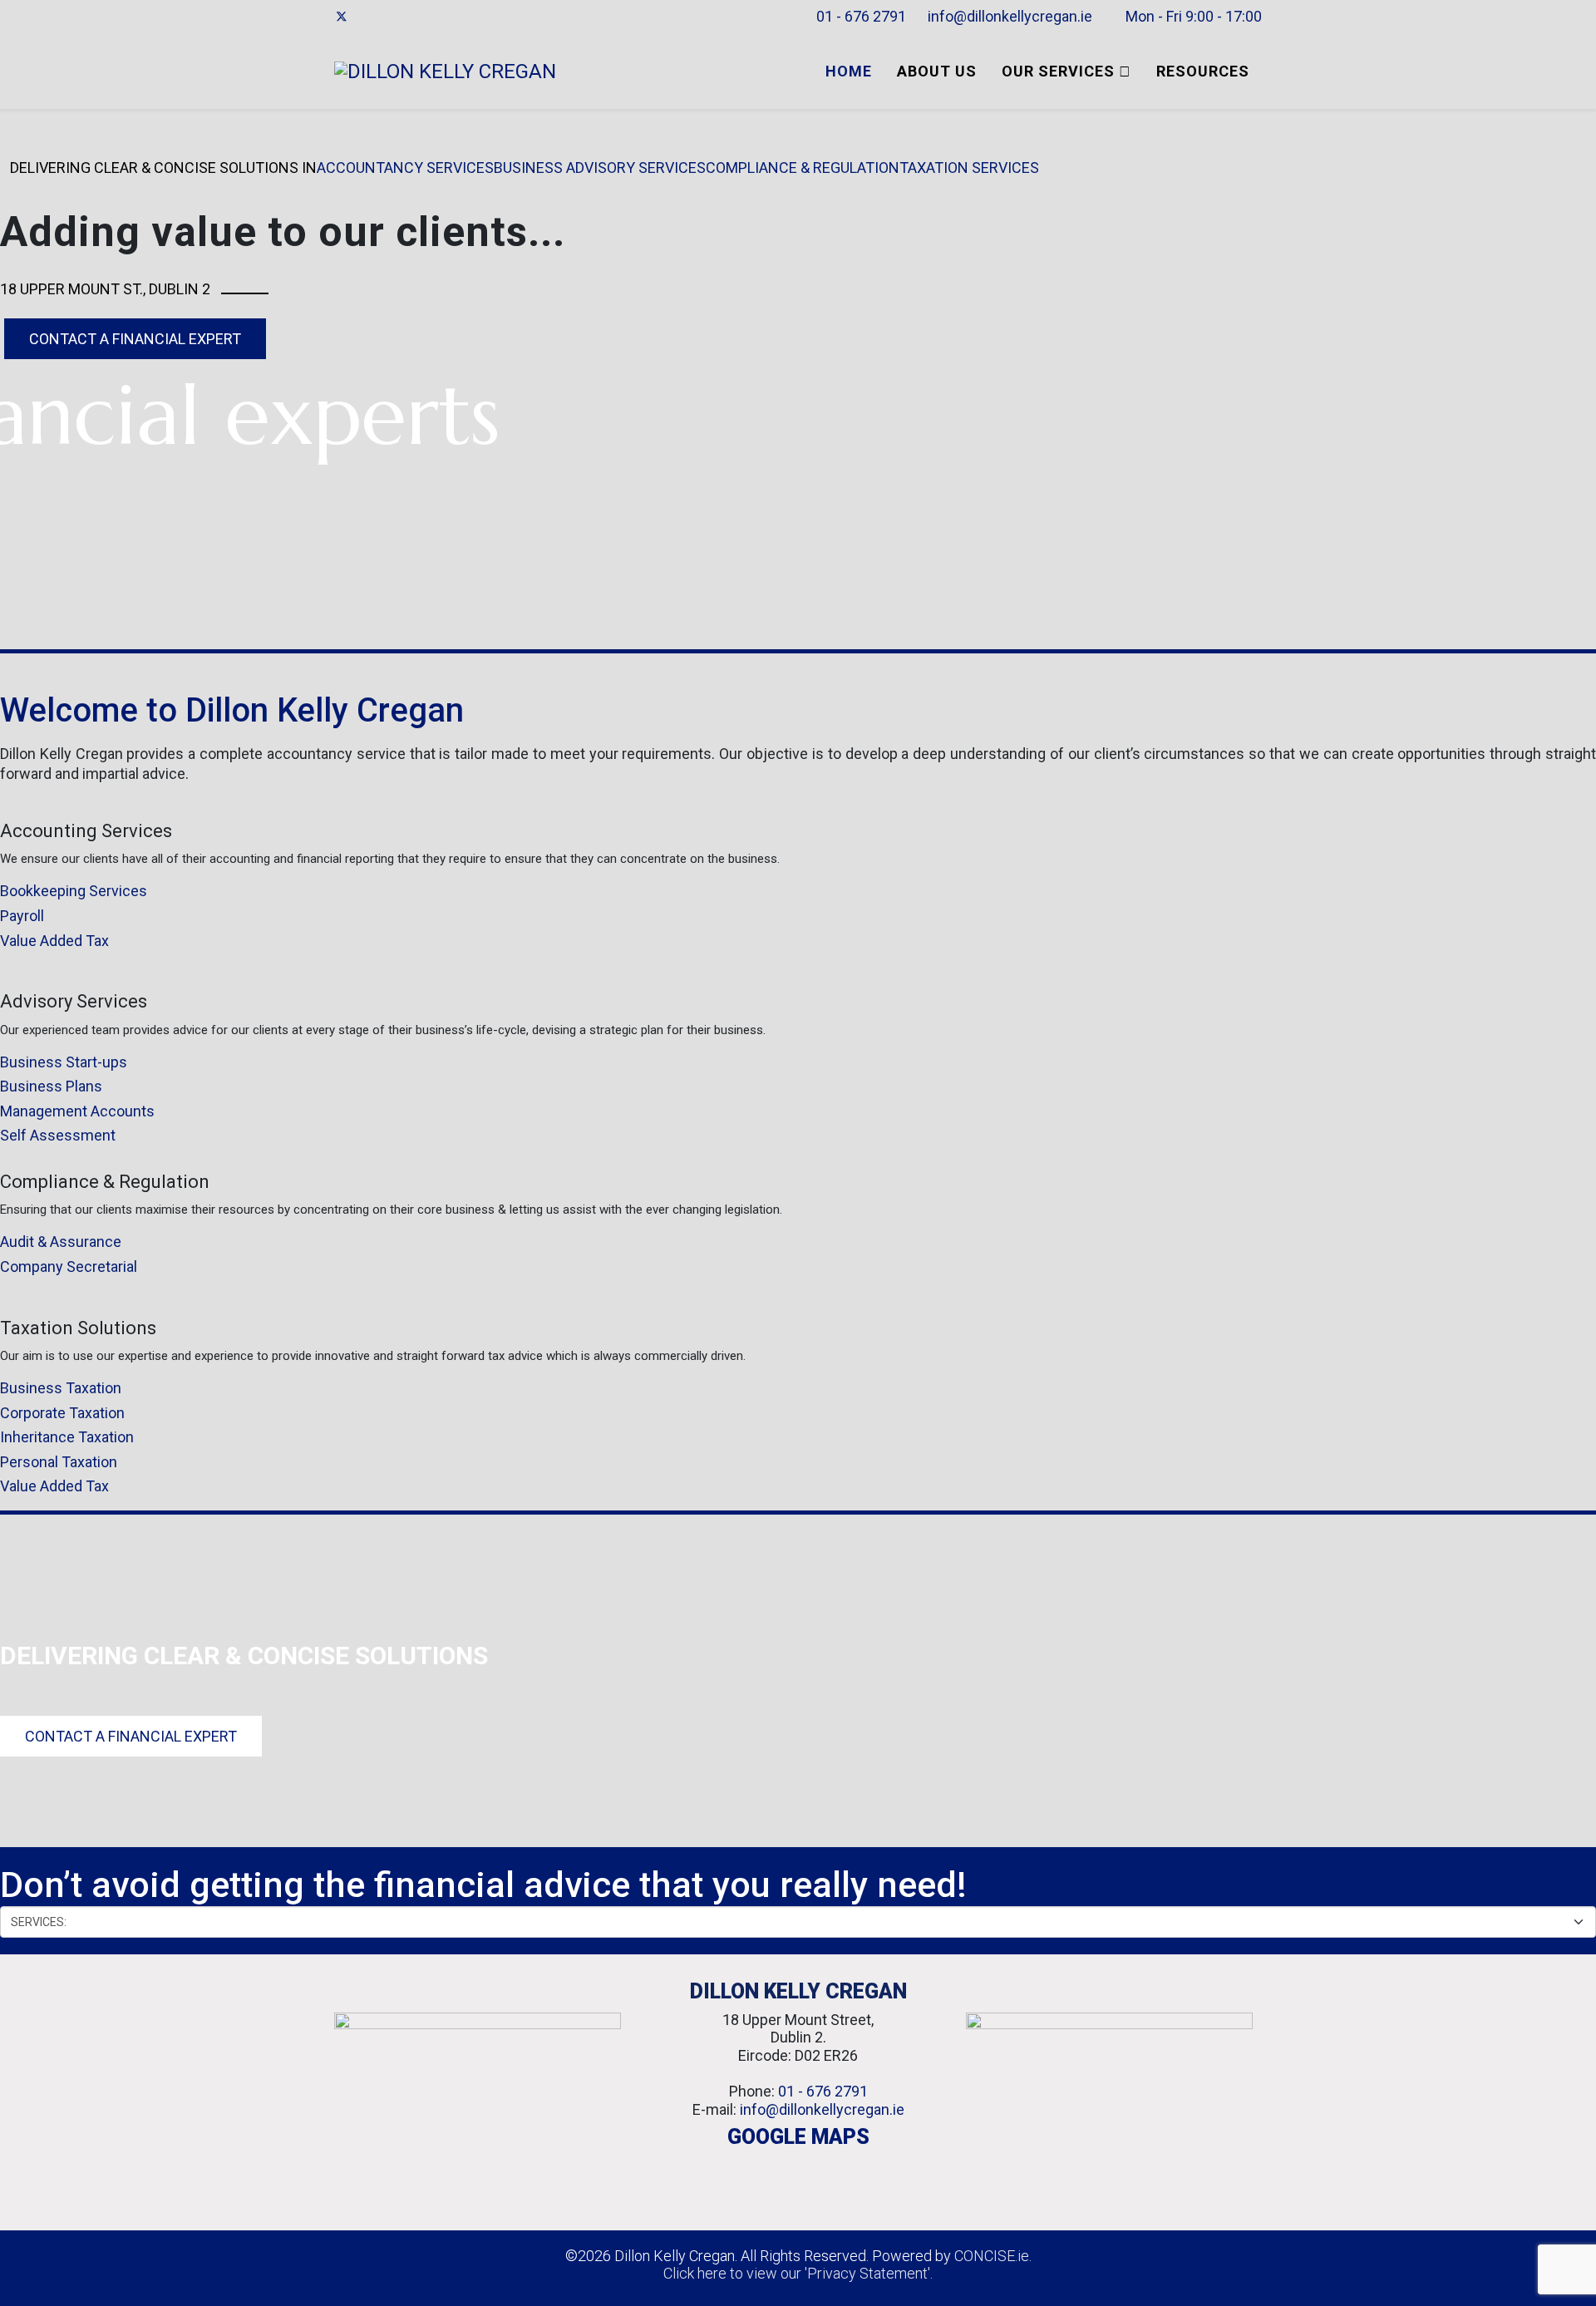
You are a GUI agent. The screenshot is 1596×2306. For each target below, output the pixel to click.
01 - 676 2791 (861, 16)
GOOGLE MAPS (798, 2137)
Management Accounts (77, 1111)
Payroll (22, 916)
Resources (1203, 71)
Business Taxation (61, 1388)
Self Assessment (58, 1135)
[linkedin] (364, 17)
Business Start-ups (64, 1062)
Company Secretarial (69, 1266)
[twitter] (342, 17)
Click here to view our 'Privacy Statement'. (798, 2273)
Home (849, 71)
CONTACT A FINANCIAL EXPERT (135, 339)
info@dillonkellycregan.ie (1010, 16)
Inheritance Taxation (67, 1437)
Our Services (1058, 71)
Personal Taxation (59, 1462)
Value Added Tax (54, 941)
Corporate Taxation (62, 1413)
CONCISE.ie (992, 2256)
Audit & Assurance (61, 1242)
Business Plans (51, 1086)
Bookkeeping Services (74, 891)
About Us (937, 71)
